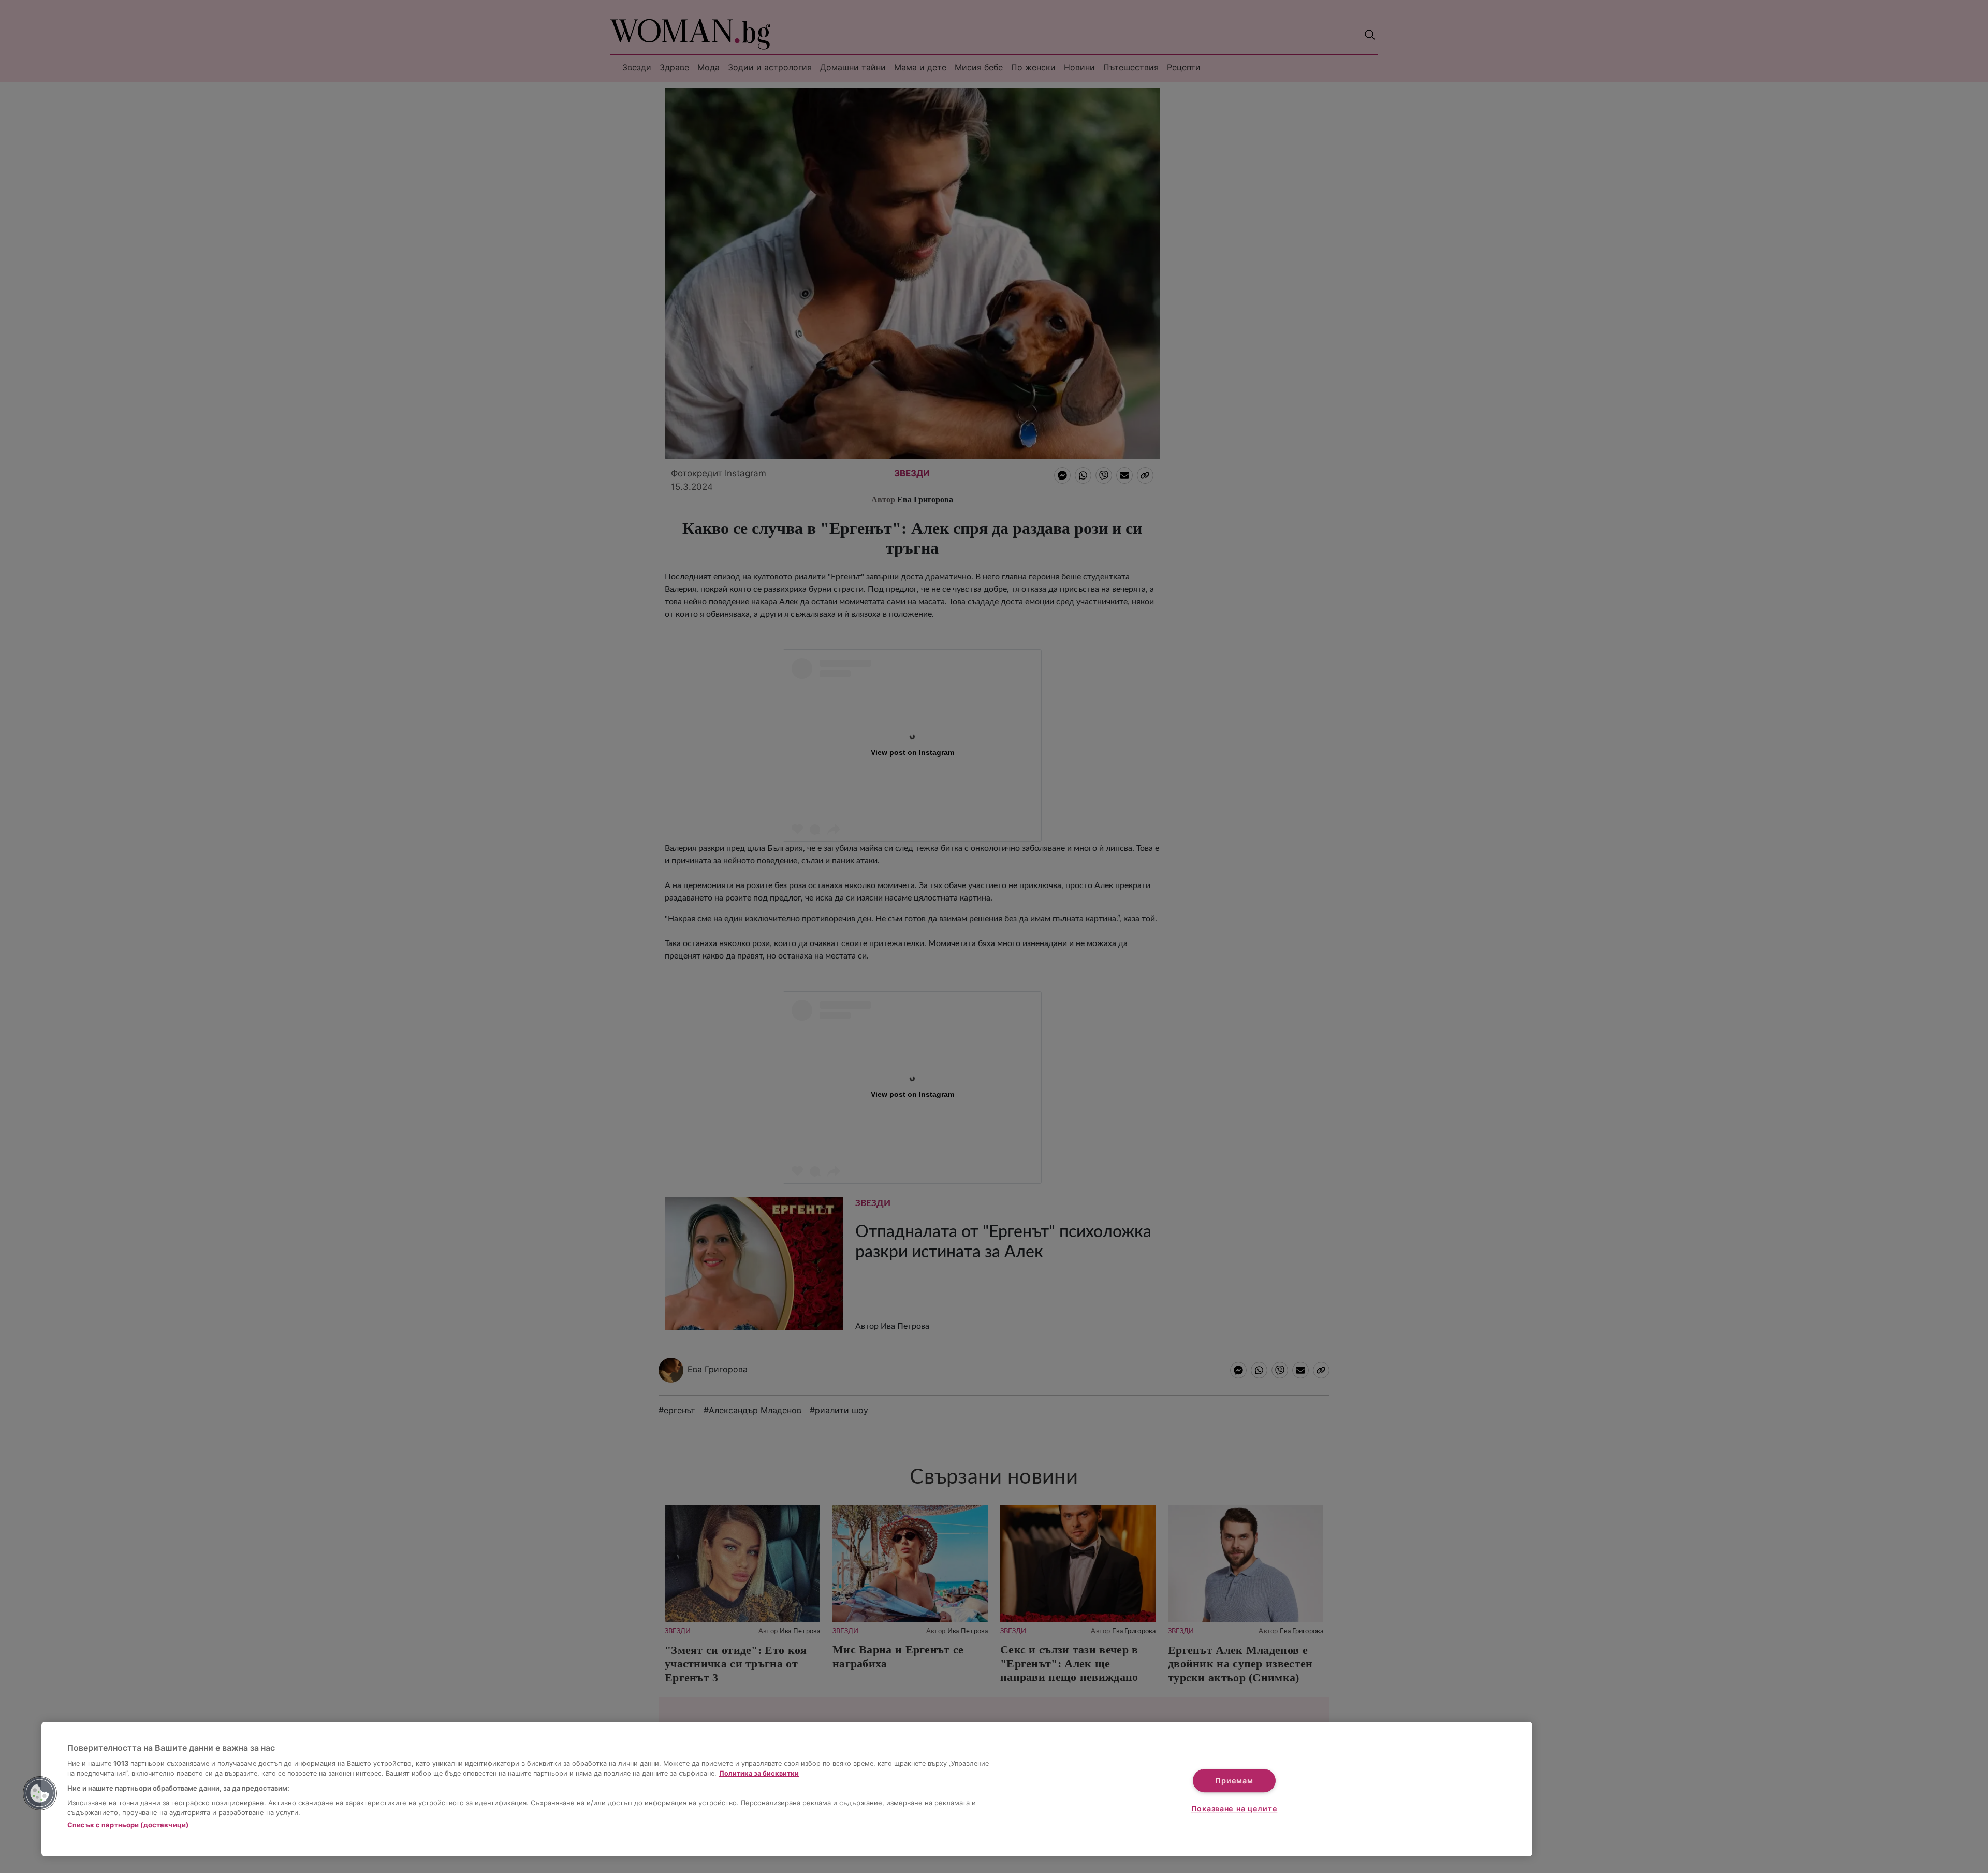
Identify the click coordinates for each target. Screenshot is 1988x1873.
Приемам (1234, 1781)
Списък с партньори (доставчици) (128, 1825)
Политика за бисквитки (759, 1773)
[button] (40, 1793)
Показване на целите (1234, 1809)
